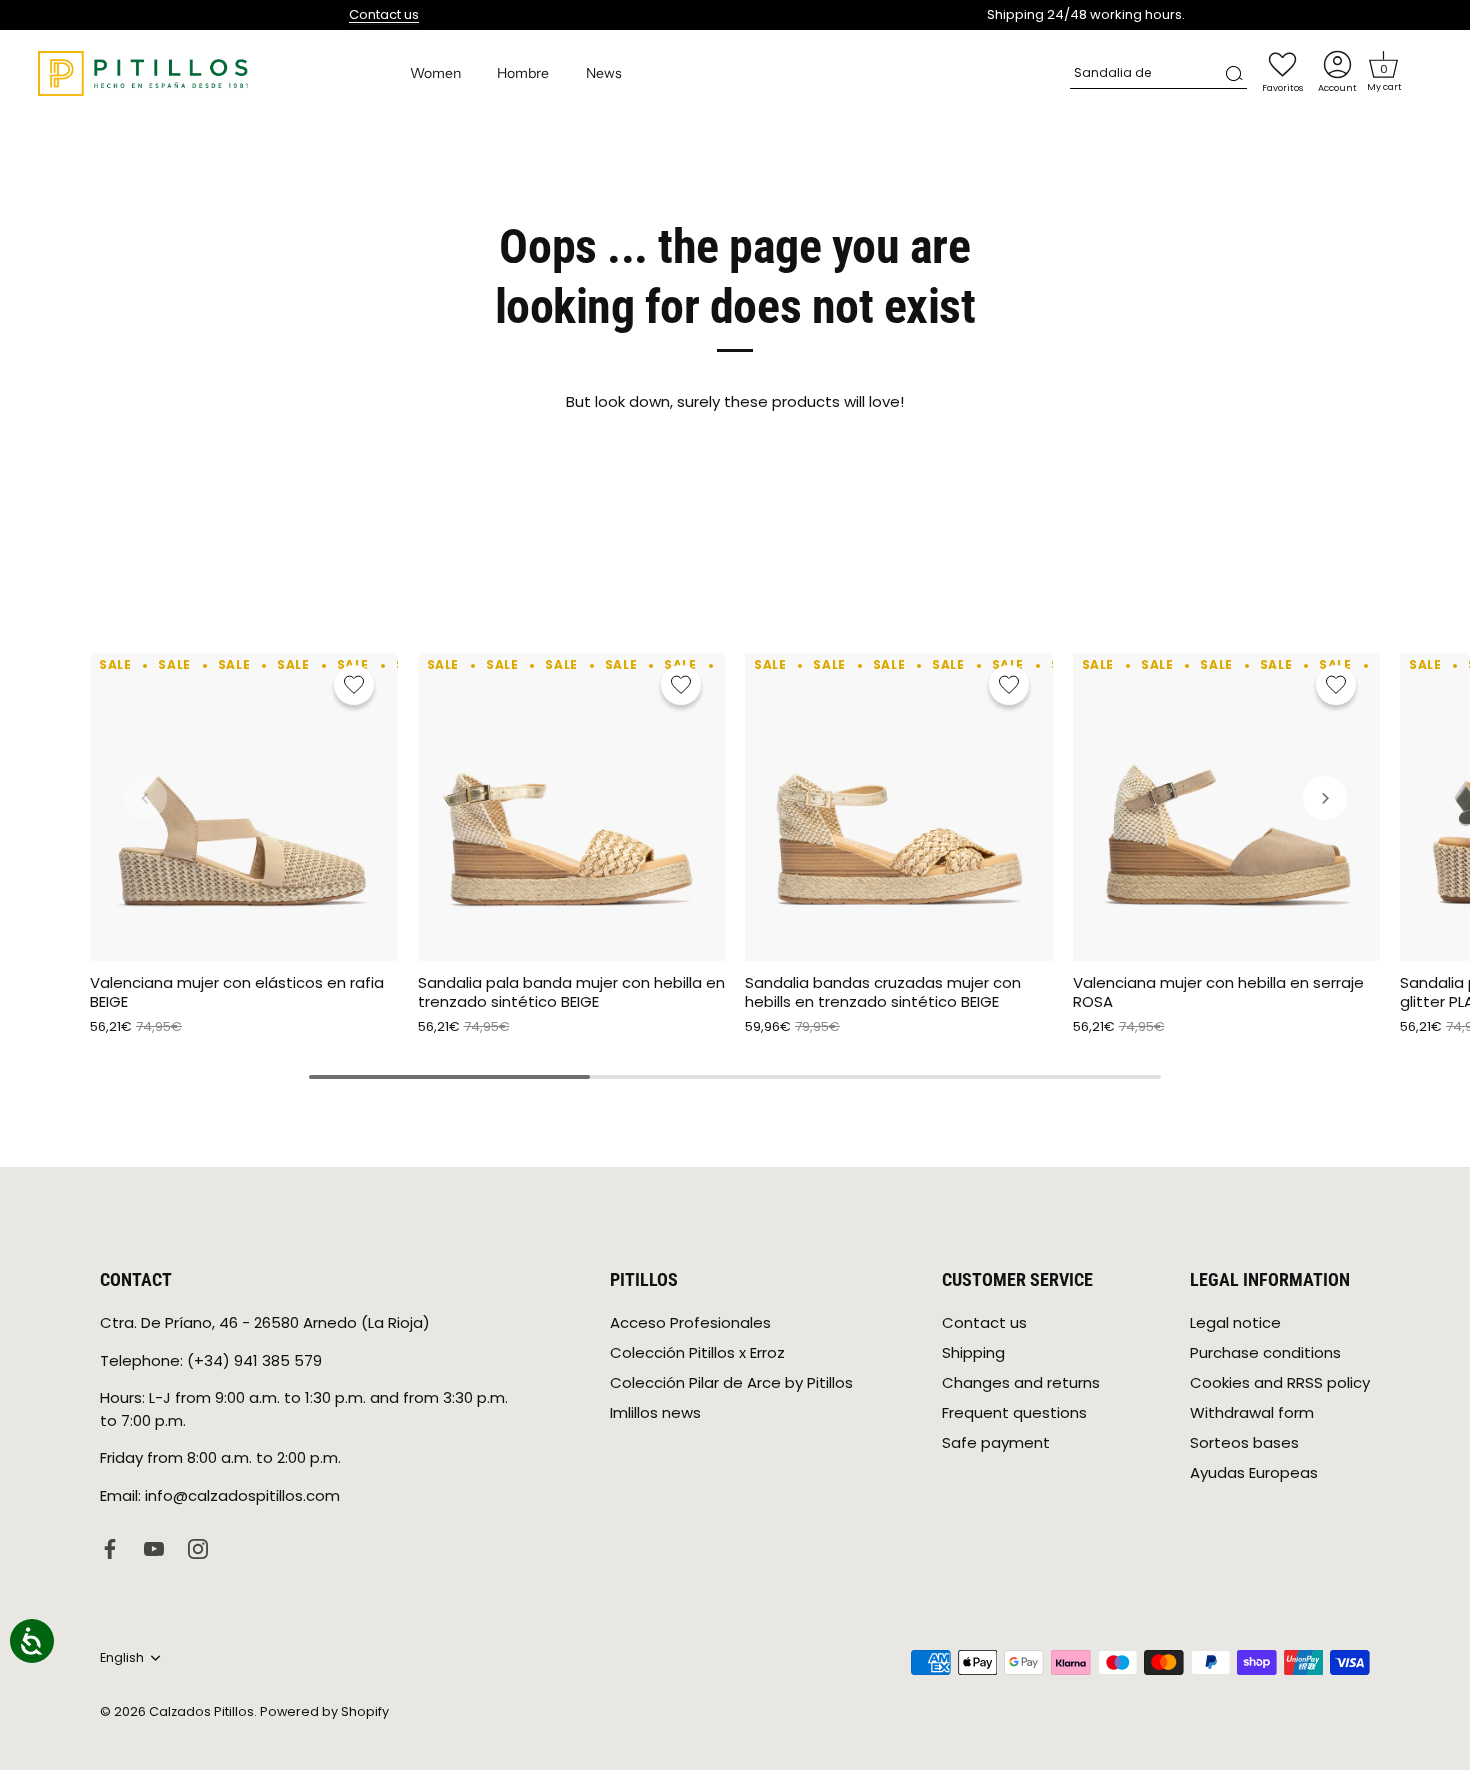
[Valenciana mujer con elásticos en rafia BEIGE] (244, 807)
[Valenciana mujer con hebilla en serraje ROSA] (1227, 807)
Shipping (973, 1352)
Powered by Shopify (324, 1711)
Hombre (523, 73)
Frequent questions (1014, 1412)
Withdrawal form (1252, 1412)
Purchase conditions (1265, 1352)
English (122, 1658)
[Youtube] (154, 1547)
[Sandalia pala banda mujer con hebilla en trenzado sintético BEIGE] (572, 807)
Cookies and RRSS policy (1280, 1382)
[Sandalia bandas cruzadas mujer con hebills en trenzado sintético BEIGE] (899, 807)
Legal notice (1235, 1322)
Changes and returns (1021, 1382)
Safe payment (996, 1442)
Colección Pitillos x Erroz (697, 1352)
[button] (1384, 65)
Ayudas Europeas (1254, 1472)
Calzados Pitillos (201, 1711)
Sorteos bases (1244, 1442)
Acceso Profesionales (690, 1322)
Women (435, 73)
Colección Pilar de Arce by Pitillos (731, 1382)
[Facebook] (110, 1547)
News (604, 73)
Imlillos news (655, 1412)
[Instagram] (198, 1547)
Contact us (384, 14)
